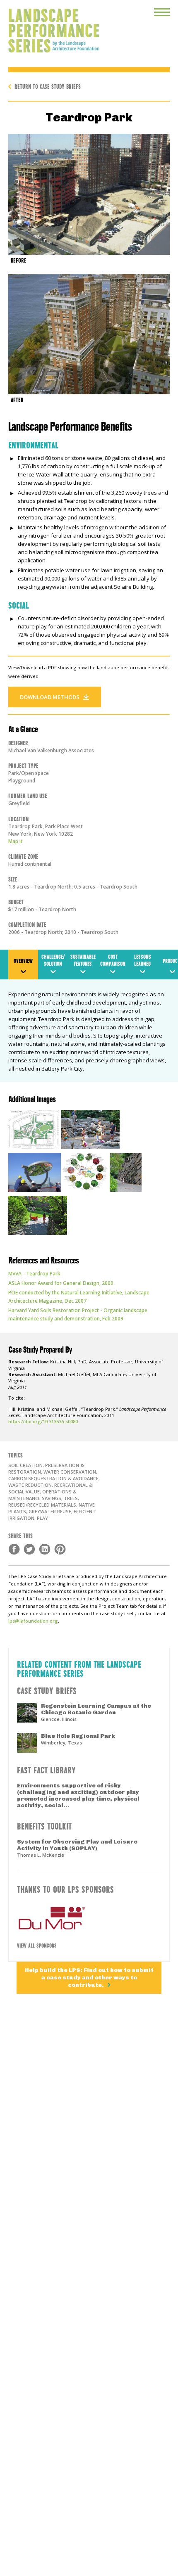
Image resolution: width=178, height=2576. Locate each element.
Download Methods (50, 697)
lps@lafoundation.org (33, 1621)
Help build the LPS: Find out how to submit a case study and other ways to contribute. (89, 1978)
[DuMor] (89, 1918)
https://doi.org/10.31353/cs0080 (43, 1421)
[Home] (50, 26)
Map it (16, 841)
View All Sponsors (37, 1945)
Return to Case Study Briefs (48, 86)
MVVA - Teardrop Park (34, 1274)
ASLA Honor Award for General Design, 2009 (61, 1283)
